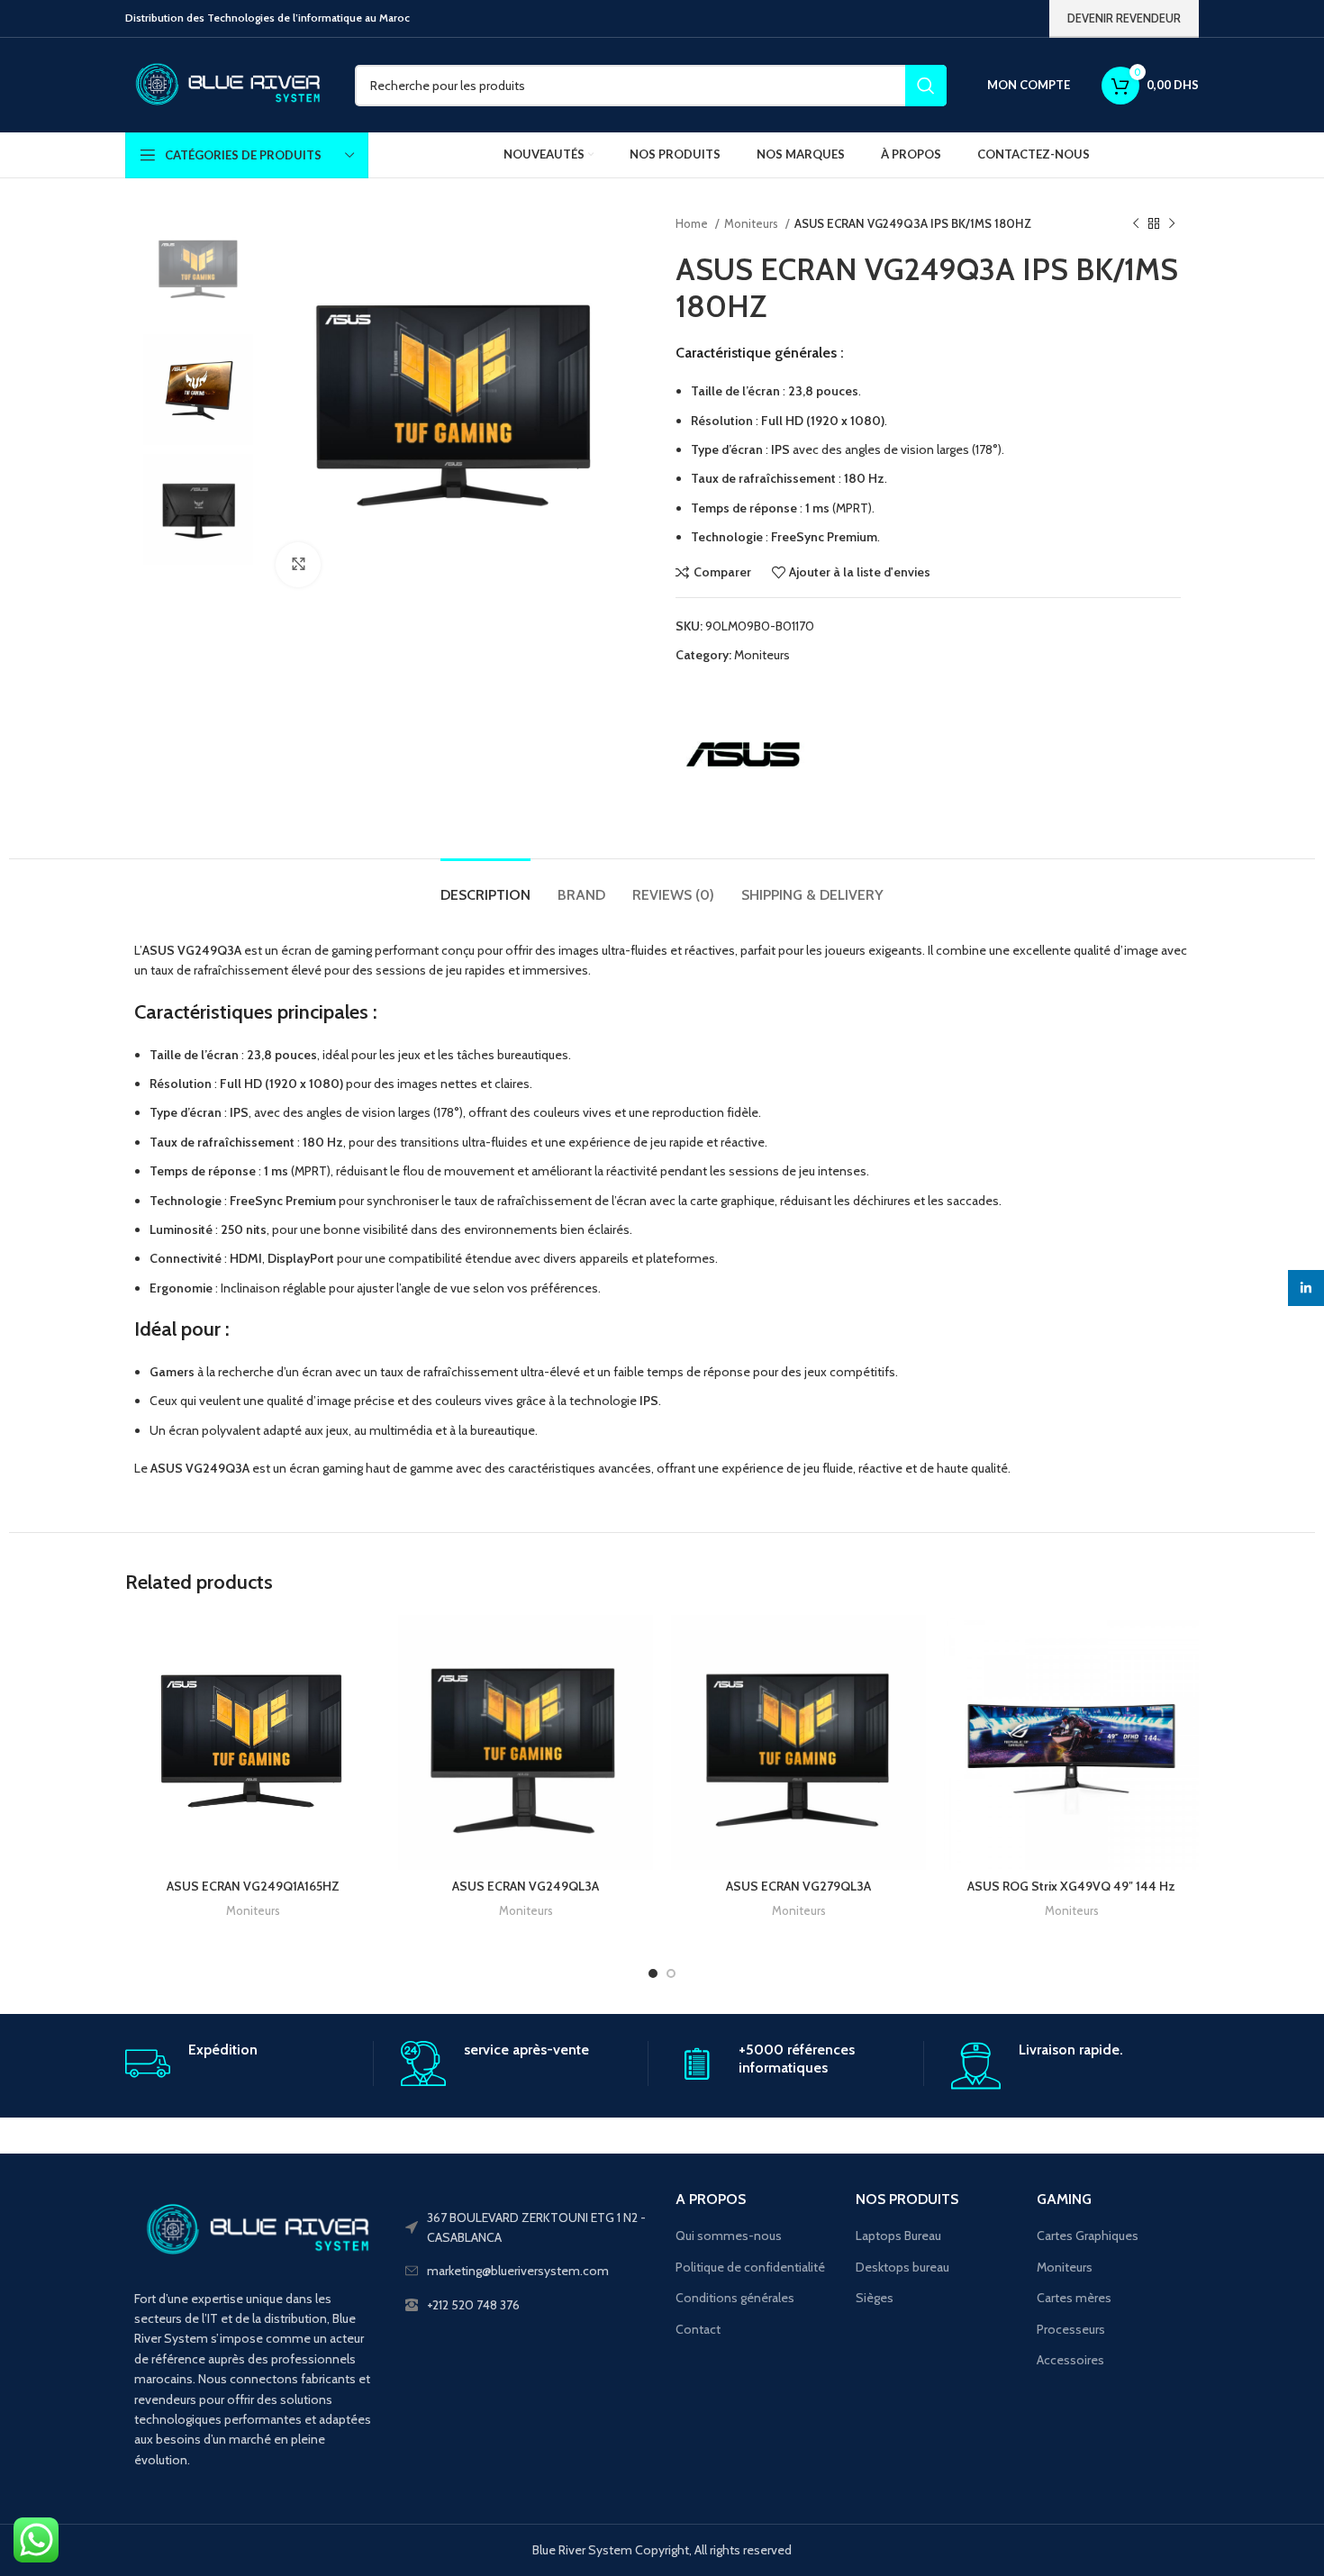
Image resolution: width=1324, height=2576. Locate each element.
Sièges (875, 2298)
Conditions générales (735, 2298)
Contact (698, 2329)
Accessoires (1070, 2360)
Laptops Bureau (898, 2236)
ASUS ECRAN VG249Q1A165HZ (253, 1886)
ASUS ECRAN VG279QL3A (798, 1886)
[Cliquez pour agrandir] (298, 565)
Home (693, 223)
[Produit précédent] (1136, 224)
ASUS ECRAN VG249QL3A (526, 1886)
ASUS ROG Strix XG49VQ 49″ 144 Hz (1071, 1886)
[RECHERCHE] (926, 86)
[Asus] (743, 755)
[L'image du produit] (253, 1742)
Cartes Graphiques (1088, 2236)
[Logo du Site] (227, 84)
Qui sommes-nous (729, 2236)
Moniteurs (753, 223)
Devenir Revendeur (1124, 18)
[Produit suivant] (1172, 224)
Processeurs (1071, 2329)
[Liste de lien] (527, 2305)
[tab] (485, 886)
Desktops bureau (902, 2267)
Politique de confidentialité (750, 2267)
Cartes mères (1074, 2298)
